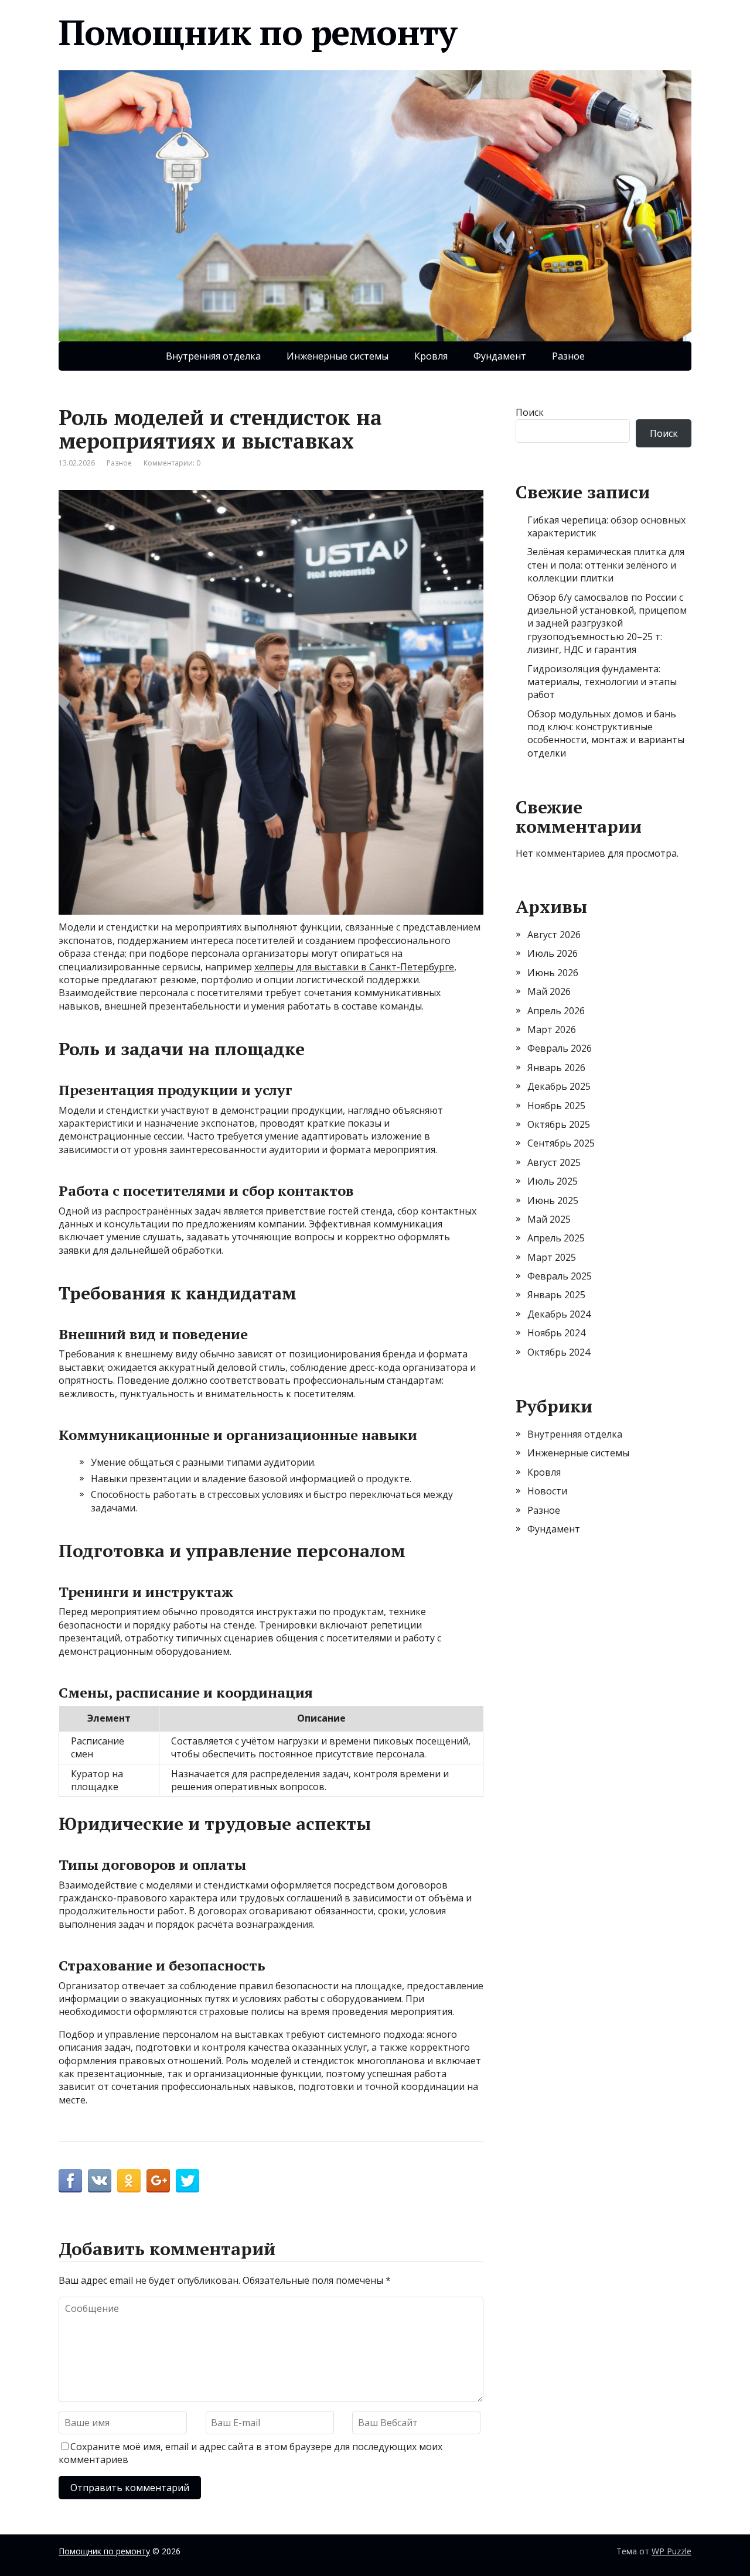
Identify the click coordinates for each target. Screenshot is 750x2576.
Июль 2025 (553, 1181)
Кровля (431, 356)
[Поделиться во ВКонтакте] (100, 2181)
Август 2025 (554, 1162)
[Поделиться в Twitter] (187, 2181)
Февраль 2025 (560, 1276)
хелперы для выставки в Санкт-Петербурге (354, 967)
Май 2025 (549, 1219)
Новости (547, 1491)
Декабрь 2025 (559, 1086)
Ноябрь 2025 (556, 1106)
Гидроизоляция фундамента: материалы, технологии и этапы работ (602, 682)
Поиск (530, 412)
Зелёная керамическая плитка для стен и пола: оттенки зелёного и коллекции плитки (606, 565)
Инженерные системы (337, 356)
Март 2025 (552, 1257)
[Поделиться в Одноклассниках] (129, 2181)
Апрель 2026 (556, 1011)
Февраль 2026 (560, 1048)
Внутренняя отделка (213, 356)
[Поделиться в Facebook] (70, 2181)
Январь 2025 (556, 1295)
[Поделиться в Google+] (158, 2181)
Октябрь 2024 (559, 1352)
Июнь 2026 (553, 973)
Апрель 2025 (556, 1238)
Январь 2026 (556, 1068)
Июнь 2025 (553, 1200)
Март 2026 (552, 1029)
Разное (568, 356)
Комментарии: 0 (172, 463)
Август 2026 (554, 935)
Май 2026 (549, 991)
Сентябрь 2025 (561, 1143)
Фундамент (500, 356)
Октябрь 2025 (559, 1124)
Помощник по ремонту (258, 32)
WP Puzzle (671, 2551)
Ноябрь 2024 (556, 1333)
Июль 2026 (553, 953)
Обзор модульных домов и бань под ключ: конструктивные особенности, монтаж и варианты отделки (606, 733)
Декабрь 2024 (559, 1314)
